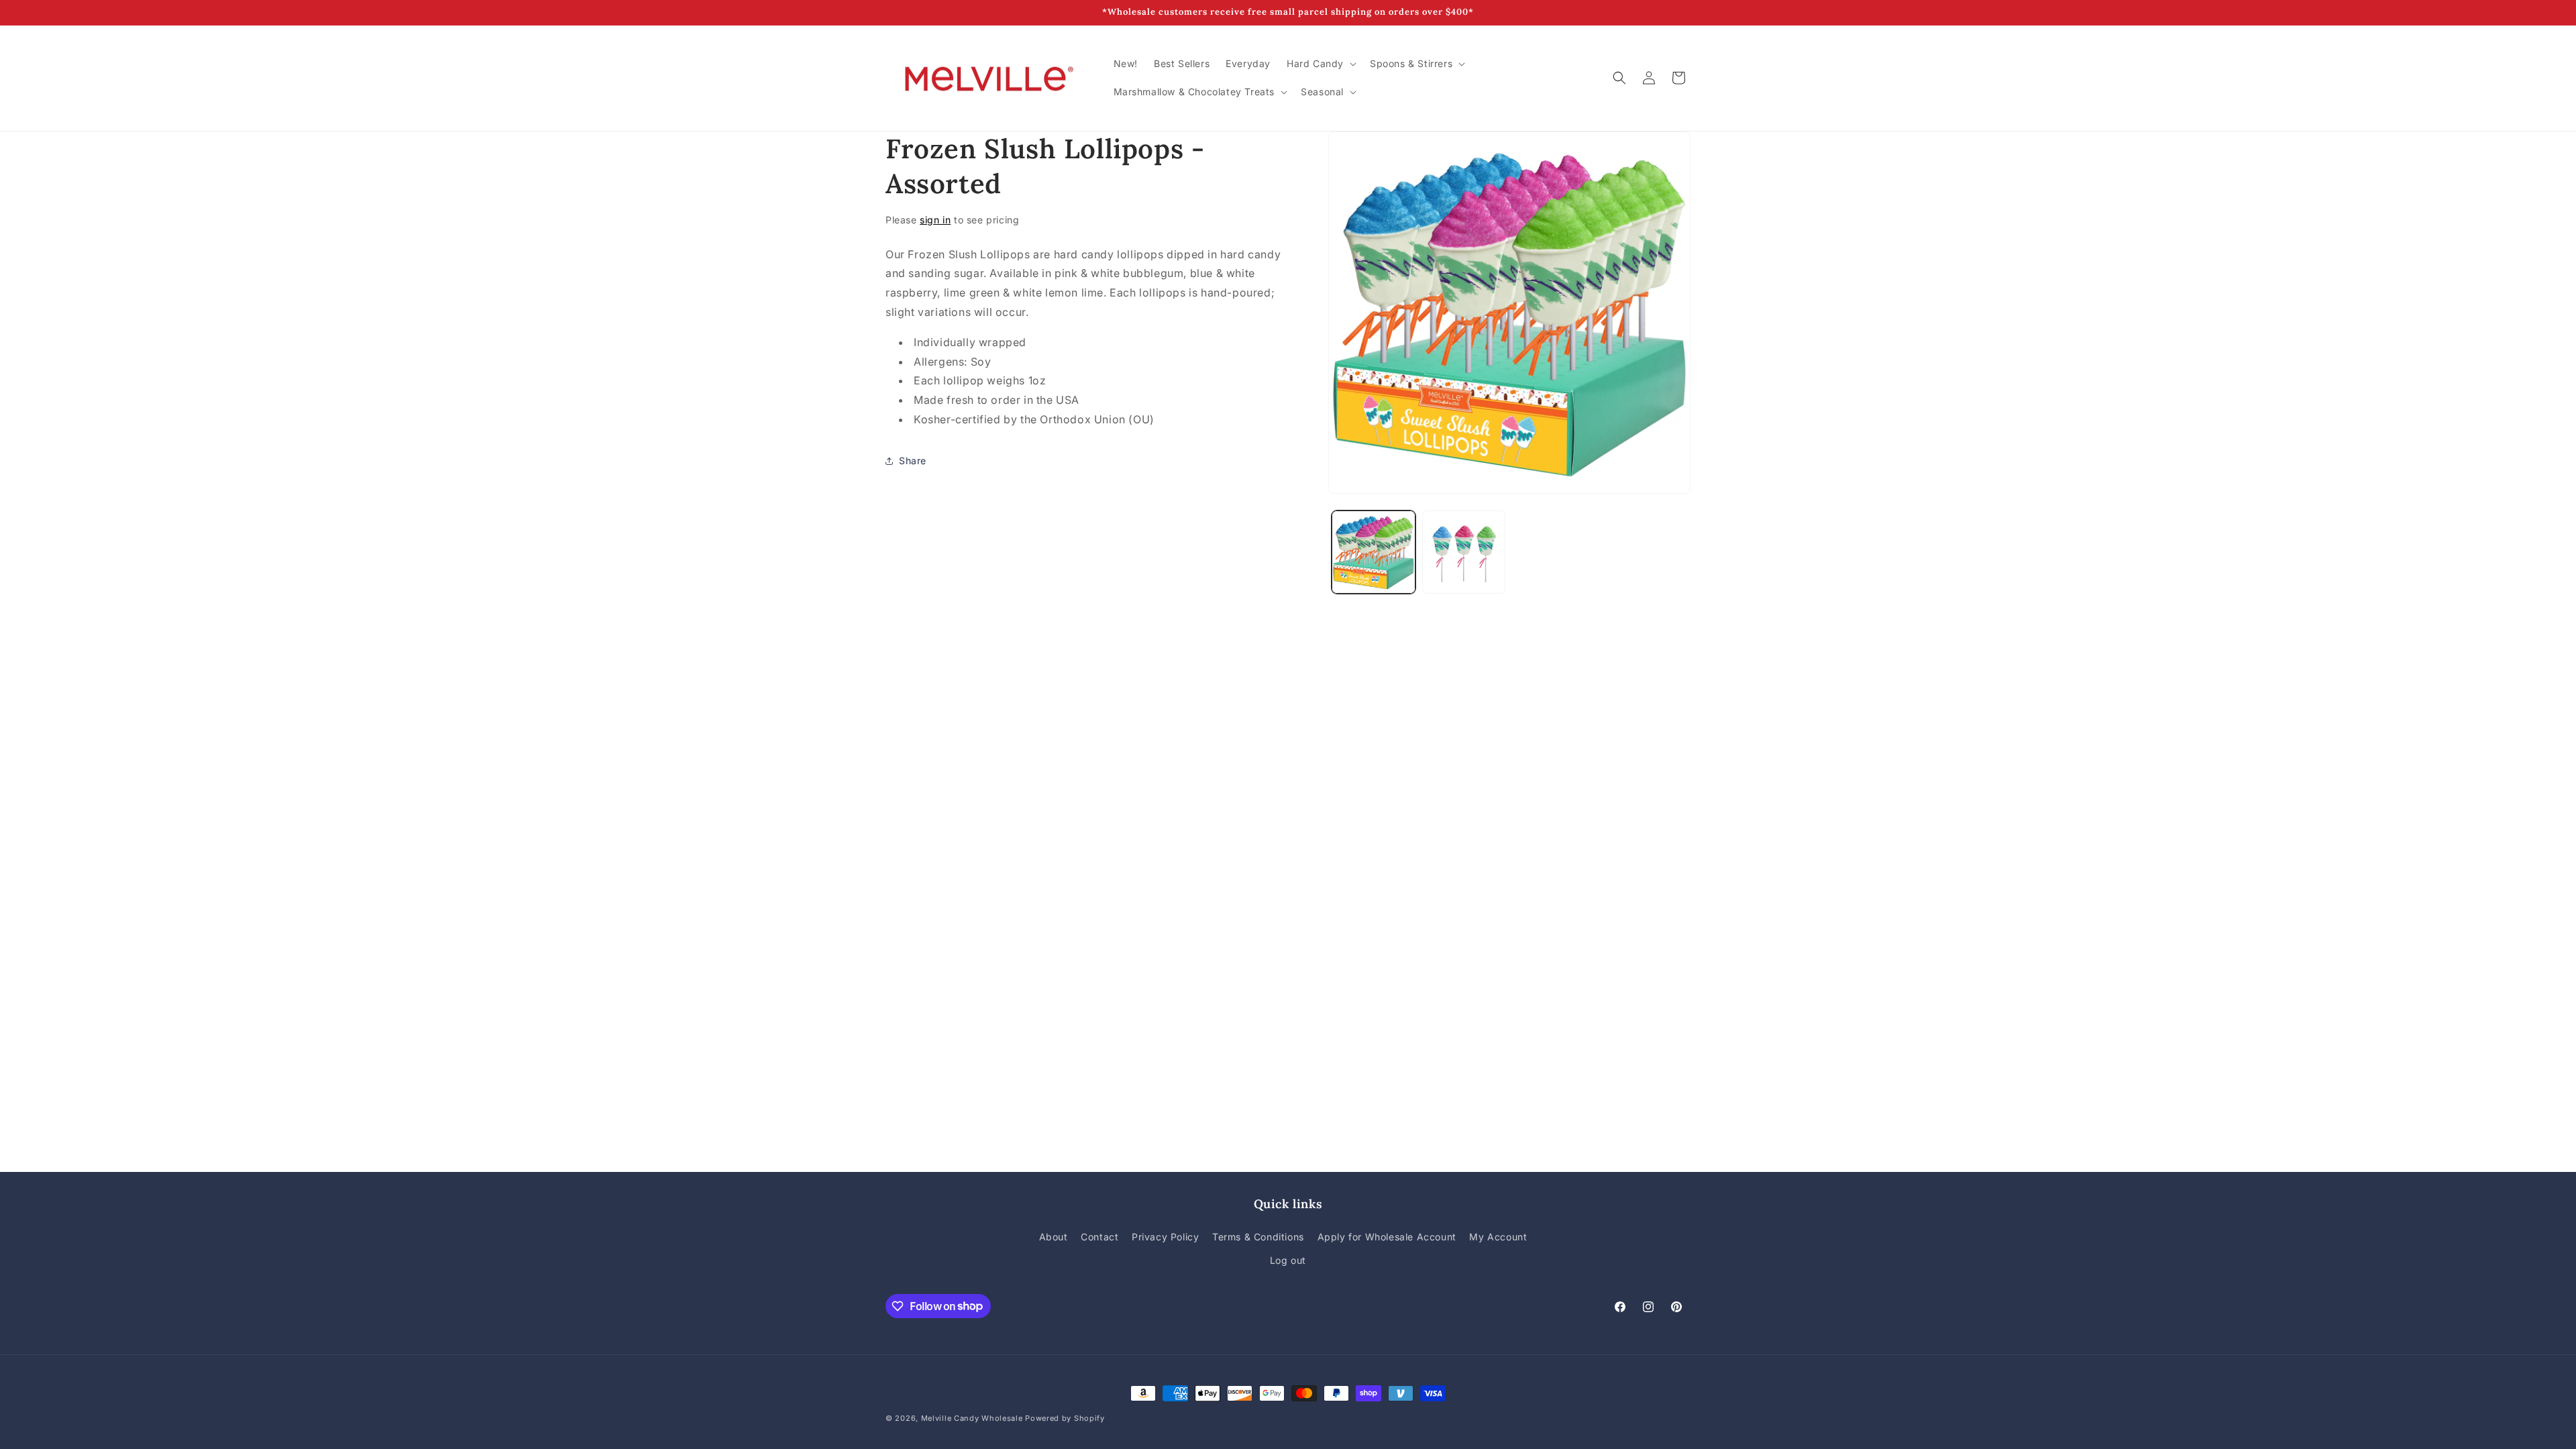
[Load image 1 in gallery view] (1374, 552)
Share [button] (913, 461)
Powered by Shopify (1065, 1418)
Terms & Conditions (1258, 1237)
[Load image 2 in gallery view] (1464, 552)
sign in (935, 220)
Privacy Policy (1165, 1237)
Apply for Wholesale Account (1387, 1237)
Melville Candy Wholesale (972, 1418)
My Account (1498, 1237)
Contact (1099, 1237)
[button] (1320, 64)
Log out (1288, 1260)
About (1054, 1237)
